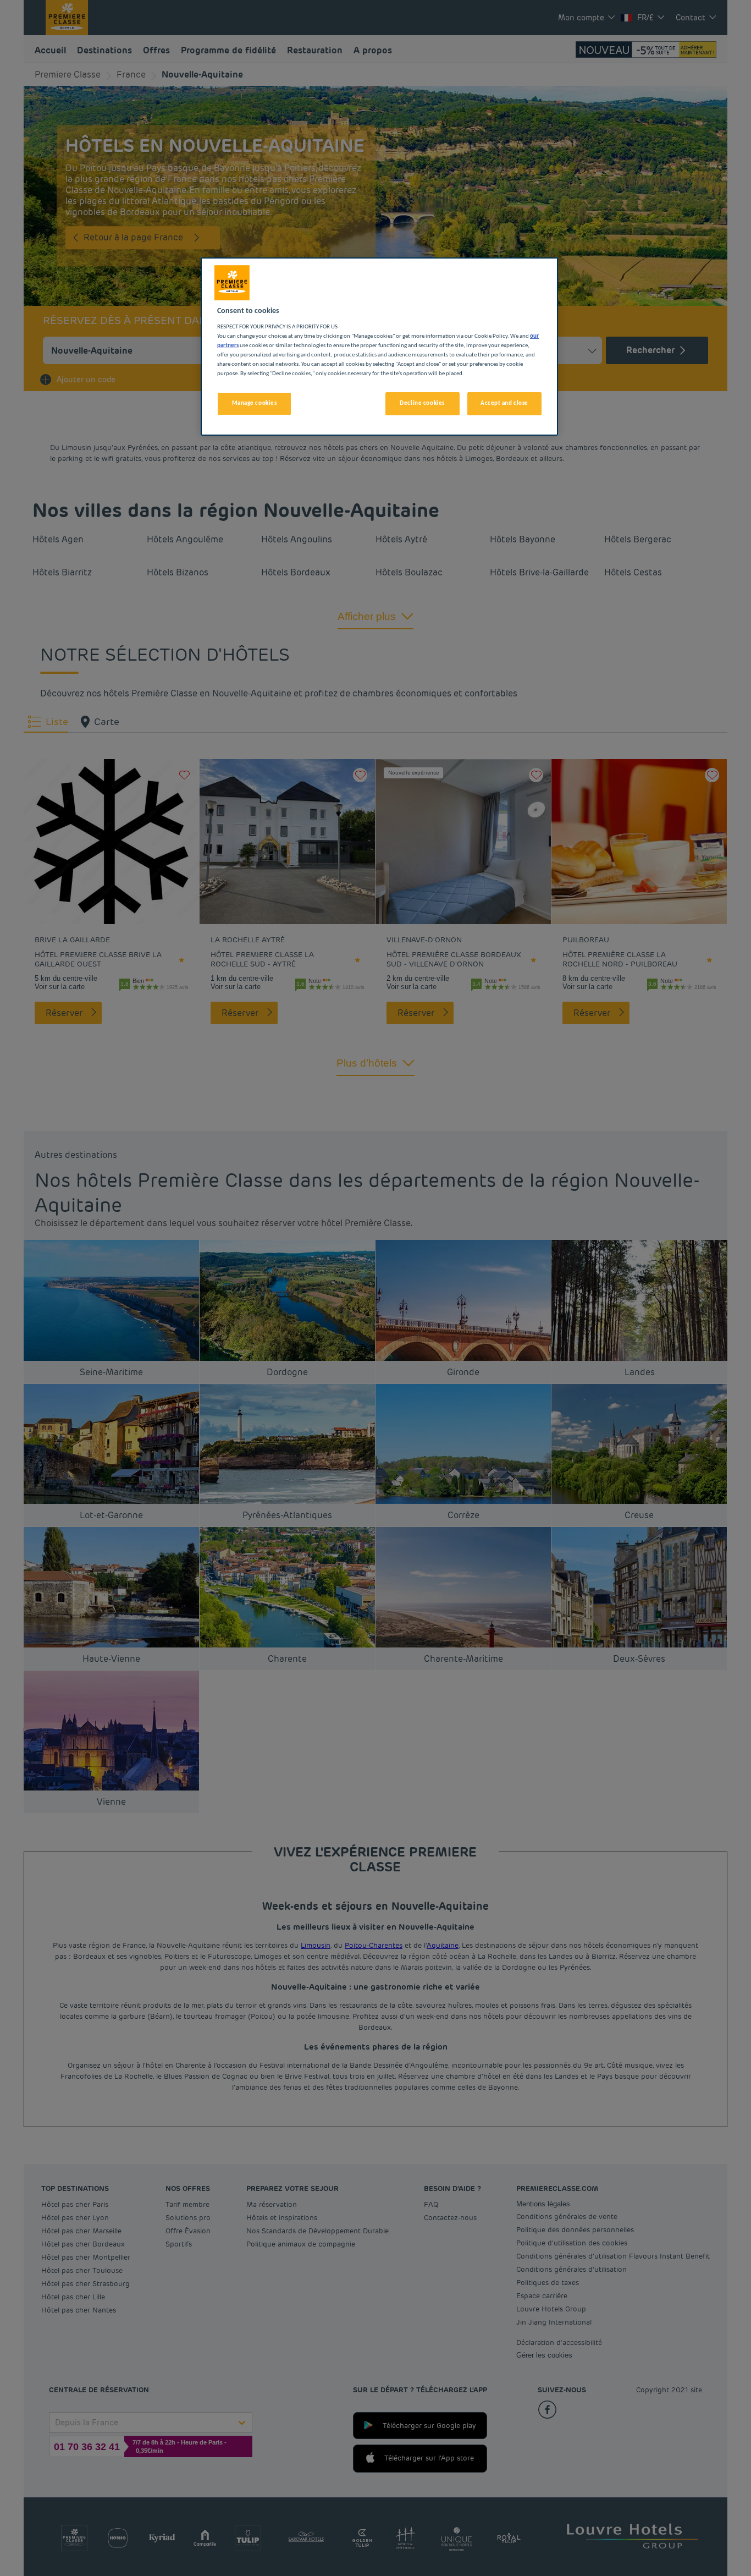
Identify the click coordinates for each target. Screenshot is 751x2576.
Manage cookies (255, 403)
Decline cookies (422, 403)
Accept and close (504, 403)
